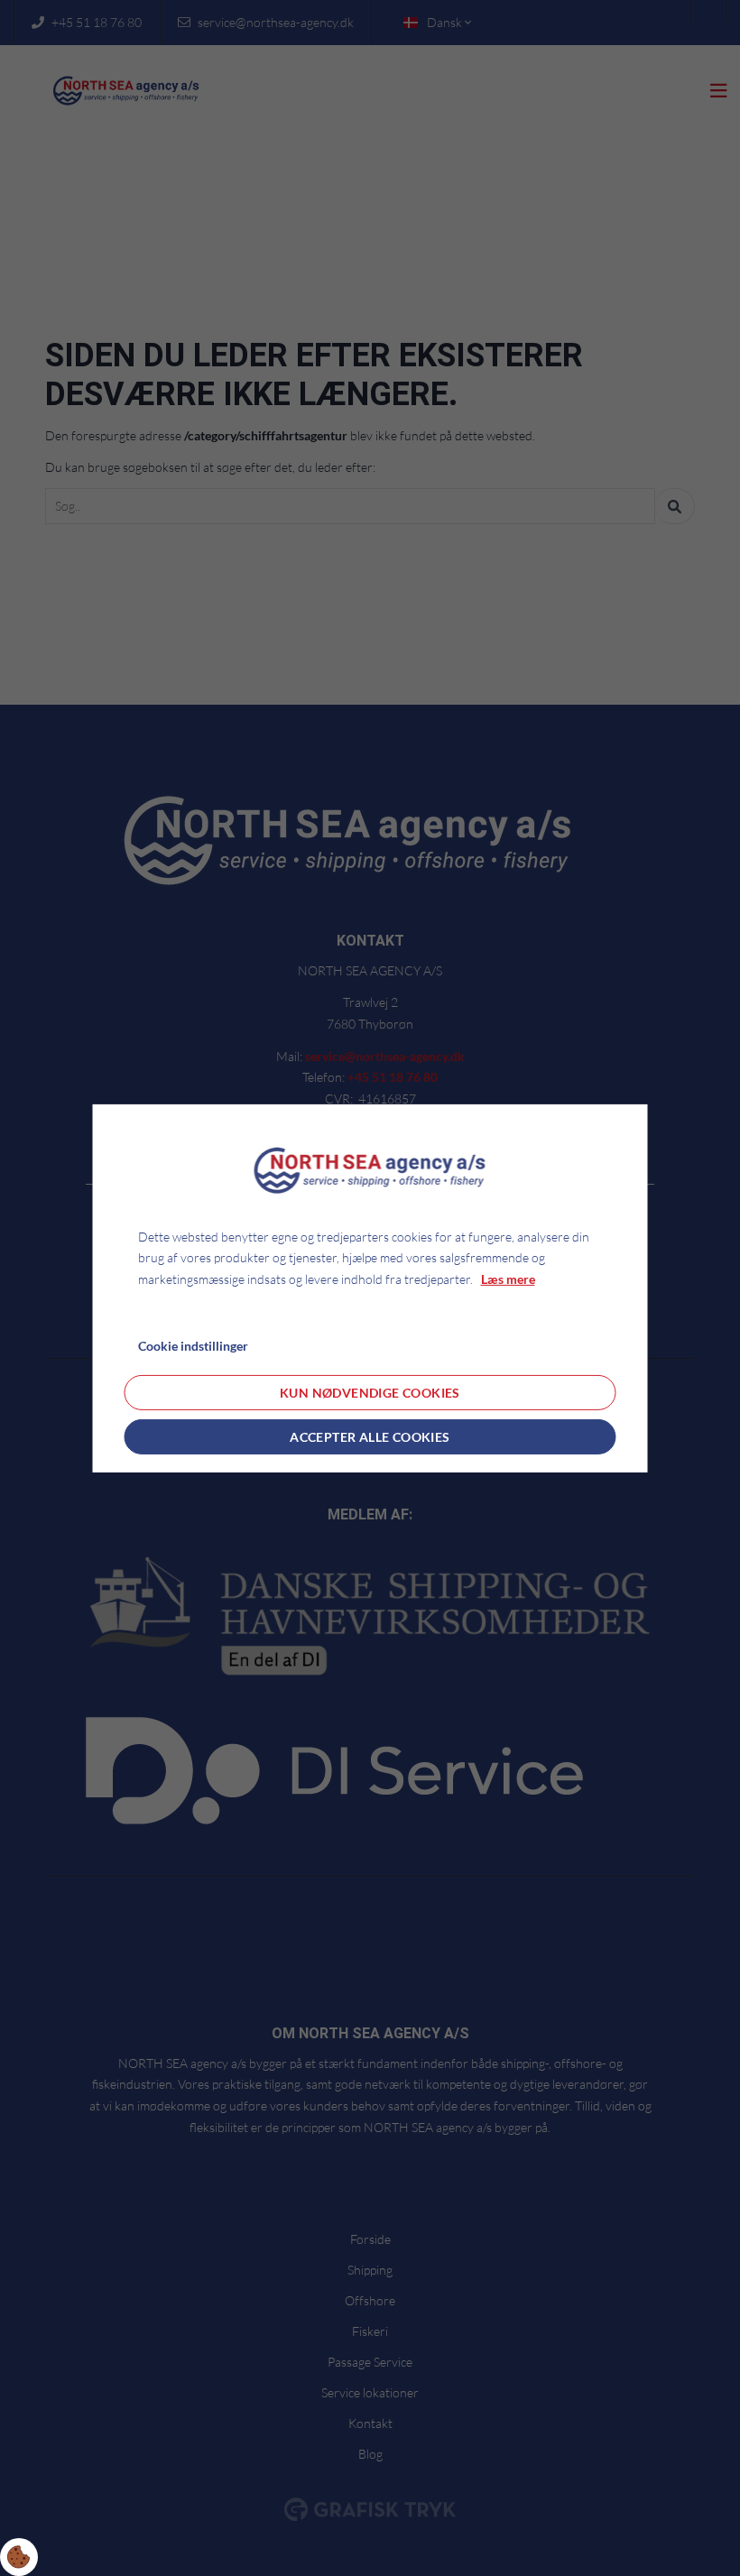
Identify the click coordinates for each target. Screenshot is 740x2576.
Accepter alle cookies (370, 1437)
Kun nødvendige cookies (370, 1393)
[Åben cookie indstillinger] (19, 2557)
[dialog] (370, 1288)
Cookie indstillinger (193, 1346)
